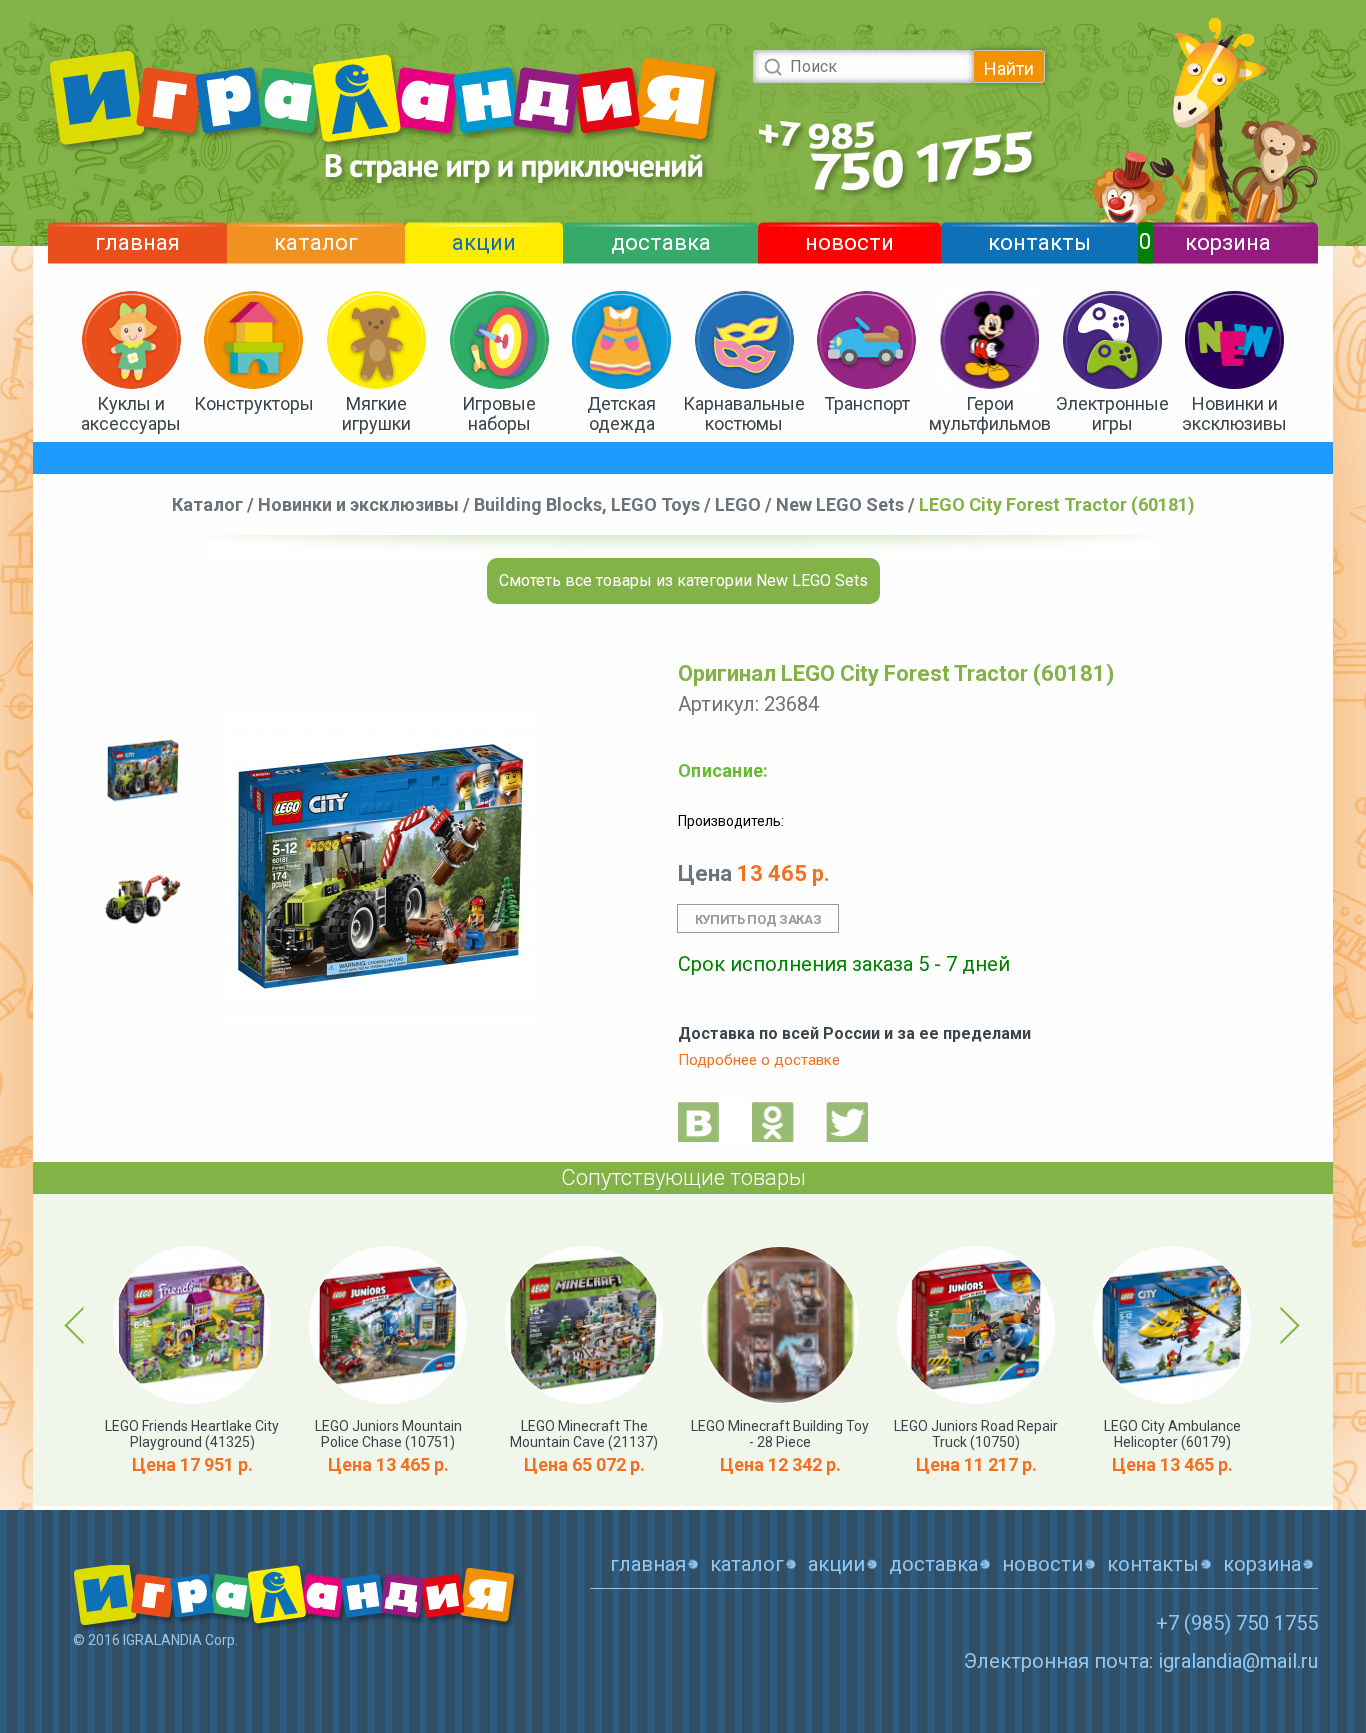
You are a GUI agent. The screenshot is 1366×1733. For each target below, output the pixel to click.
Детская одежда (621, 413)
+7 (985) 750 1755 (1237, 1623)
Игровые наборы (499, 413)
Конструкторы (254, 403)
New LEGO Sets (840, 504)
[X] (847, 1121)
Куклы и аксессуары (131, 413)
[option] (143, 770)
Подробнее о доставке (759, 1060)
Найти (1009, 68)
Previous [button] (78, 1325)
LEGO (738, 504)
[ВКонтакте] (699, 1121)
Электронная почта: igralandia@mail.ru (1141, 1661)
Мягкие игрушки (376, 413)
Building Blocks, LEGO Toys (587, 504)
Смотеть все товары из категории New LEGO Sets (683, 580)
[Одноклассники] (773, 1121)
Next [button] (1286, 1325)
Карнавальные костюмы (744, 413)
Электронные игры (1112, 413)
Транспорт (867, 403)
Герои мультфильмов (990, 413)
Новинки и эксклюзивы (1234, 413)
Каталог (207, 504)
